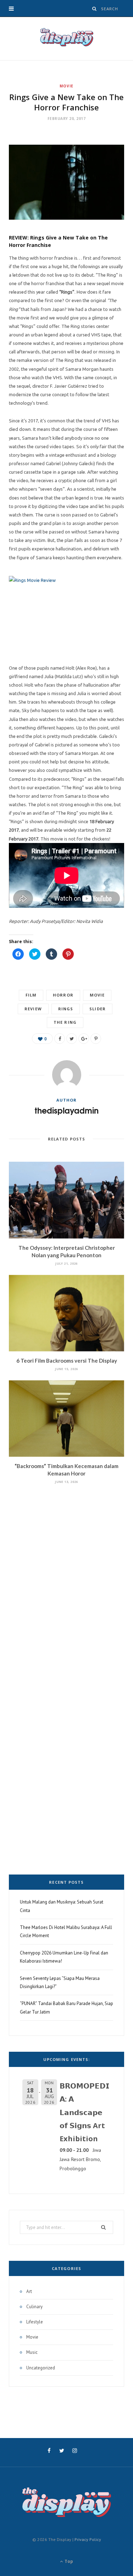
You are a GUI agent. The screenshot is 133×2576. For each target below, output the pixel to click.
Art (29, 2291)
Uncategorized (41, 2368)
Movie (66, 86)
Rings (66, 1009)
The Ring (65, 1022)
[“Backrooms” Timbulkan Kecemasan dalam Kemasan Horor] (66, 1419)
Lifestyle (35, 2322)
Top (68, 2561)
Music (32, 2352)
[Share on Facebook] (60, 1039)
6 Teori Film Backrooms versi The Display (67, 1361)
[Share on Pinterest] (96, 1039)
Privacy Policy (88, 2539)
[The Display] (67, 39)
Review (33, 1009)
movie (97, 995)
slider (98, 1009)
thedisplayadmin (67, 1110)
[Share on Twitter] (72, 1039)
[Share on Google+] (84, 1039)
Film (31, 995)
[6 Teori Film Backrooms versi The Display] (66, 1313)
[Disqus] (66, 1576)
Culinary (34, 2307)
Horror (63, 995)
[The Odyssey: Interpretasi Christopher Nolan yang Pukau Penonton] (66, 1200)
